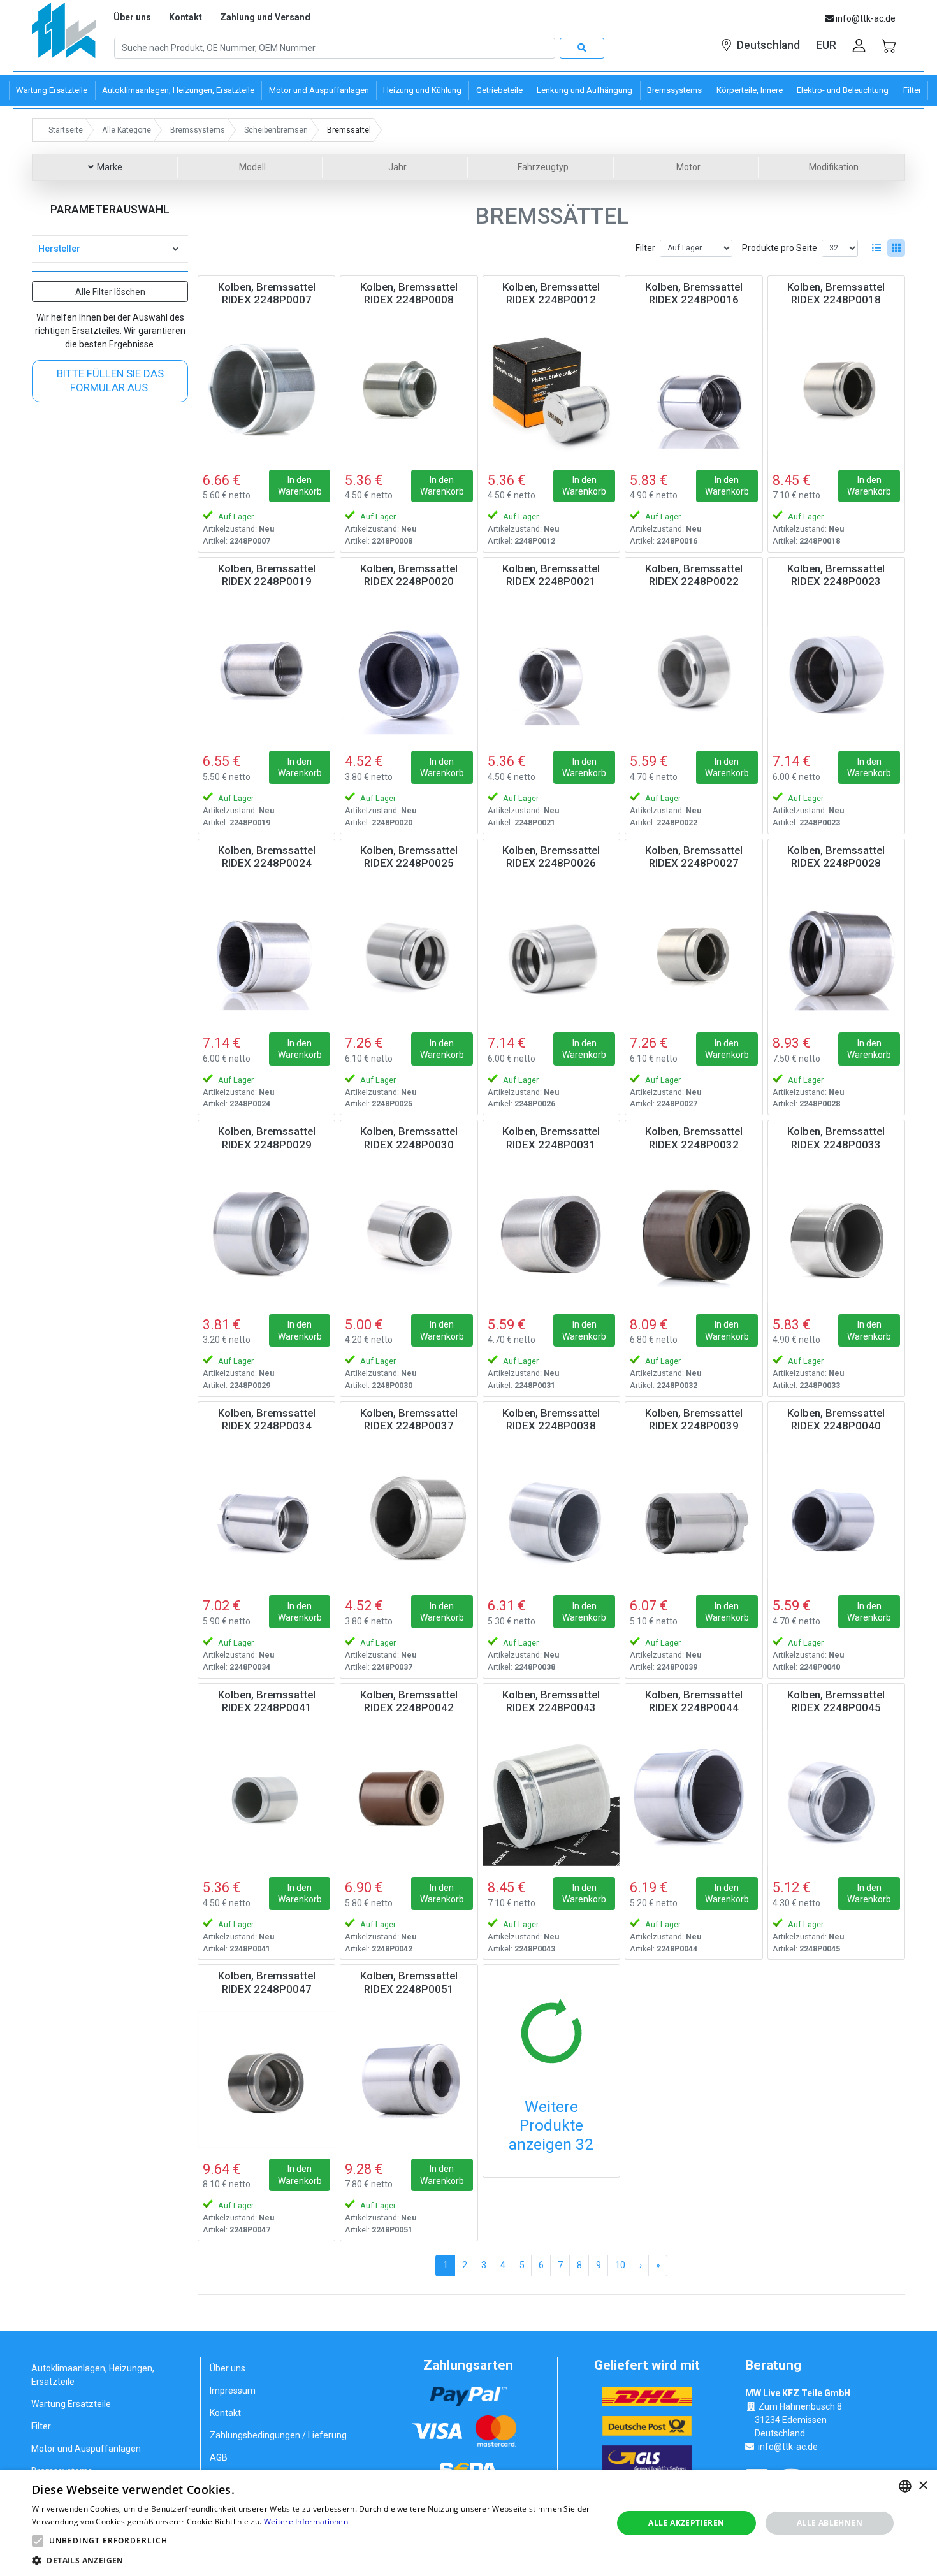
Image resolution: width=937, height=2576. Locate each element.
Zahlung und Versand (265, 17)
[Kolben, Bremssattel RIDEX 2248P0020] (409, 672)
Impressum (233, 2391)
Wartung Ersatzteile (71, 2404)
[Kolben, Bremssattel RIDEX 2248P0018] (836, 390)
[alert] (468, 2523)
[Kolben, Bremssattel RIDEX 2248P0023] (836, 672)
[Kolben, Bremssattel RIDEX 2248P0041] (266, 1798)
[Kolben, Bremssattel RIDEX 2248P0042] (409, 1798)
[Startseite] (64, 35)
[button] (38, 2541)
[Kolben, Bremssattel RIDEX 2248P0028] (836, 953)
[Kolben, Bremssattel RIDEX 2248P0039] (694, 1516)
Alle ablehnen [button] (830, 2523)
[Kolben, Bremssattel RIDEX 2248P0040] (836, 1516)
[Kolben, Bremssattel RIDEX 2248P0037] (409, 1516)
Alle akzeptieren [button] (686, 2523)
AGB (219, 2457)
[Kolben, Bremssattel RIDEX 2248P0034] (266, 1516)
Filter (645, 248)
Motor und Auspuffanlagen (86, 2449)
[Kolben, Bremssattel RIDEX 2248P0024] (266, 953)
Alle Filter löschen (110, 292)
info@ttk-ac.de (788, 2447)
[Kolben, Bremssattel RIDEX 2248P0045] (836, 1798)
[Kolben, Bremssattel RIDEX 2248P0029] (266, 1234)
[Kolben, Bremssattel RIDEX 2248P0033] (836, 1234)
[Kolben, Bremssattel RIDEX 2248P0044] (694, 1798)
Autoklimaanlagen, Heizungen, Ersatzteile (93, 2375)
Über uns (132, 17)
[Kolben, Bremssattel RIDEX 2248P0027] (694, 953)
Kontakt (185, 17)
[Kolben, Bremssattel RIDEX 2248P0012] (551, 390)
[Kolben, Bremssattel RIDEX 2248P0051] (409, 2079)
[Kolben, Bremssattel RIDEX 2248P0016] (694, 390)
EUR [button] (826, 45)
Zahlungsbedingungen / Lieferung (278, 2435)
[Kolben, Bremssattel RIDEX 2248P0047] (266, 2079)
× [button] (923, 2486)
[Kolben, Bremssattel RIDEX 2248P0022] (694, 672)
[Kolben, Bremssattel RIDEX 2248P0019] (266, 672)
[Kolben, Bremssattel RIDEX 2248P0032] (694, 1234)
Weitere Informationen (306, 2522)
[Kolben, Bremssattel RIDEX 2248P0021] (551, 672)
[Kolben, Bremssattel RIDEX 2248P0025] (409, 953)
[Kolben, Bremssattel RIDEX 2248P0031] (551, 1234)
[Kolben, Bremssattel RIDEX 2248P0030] (409, 1234)
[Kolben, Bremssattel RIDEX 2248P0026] (551, 953)
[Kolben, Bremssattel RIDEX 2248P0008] (409, 390)
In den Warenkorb (300, 486)
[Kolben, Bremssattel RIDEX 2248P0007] (266, 390)
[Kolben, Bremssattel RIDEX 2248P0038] (551, 1516)
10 (620, 2265)
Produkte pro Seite (780, 248)
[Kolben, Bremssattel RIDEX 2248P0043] (551, 1798)
